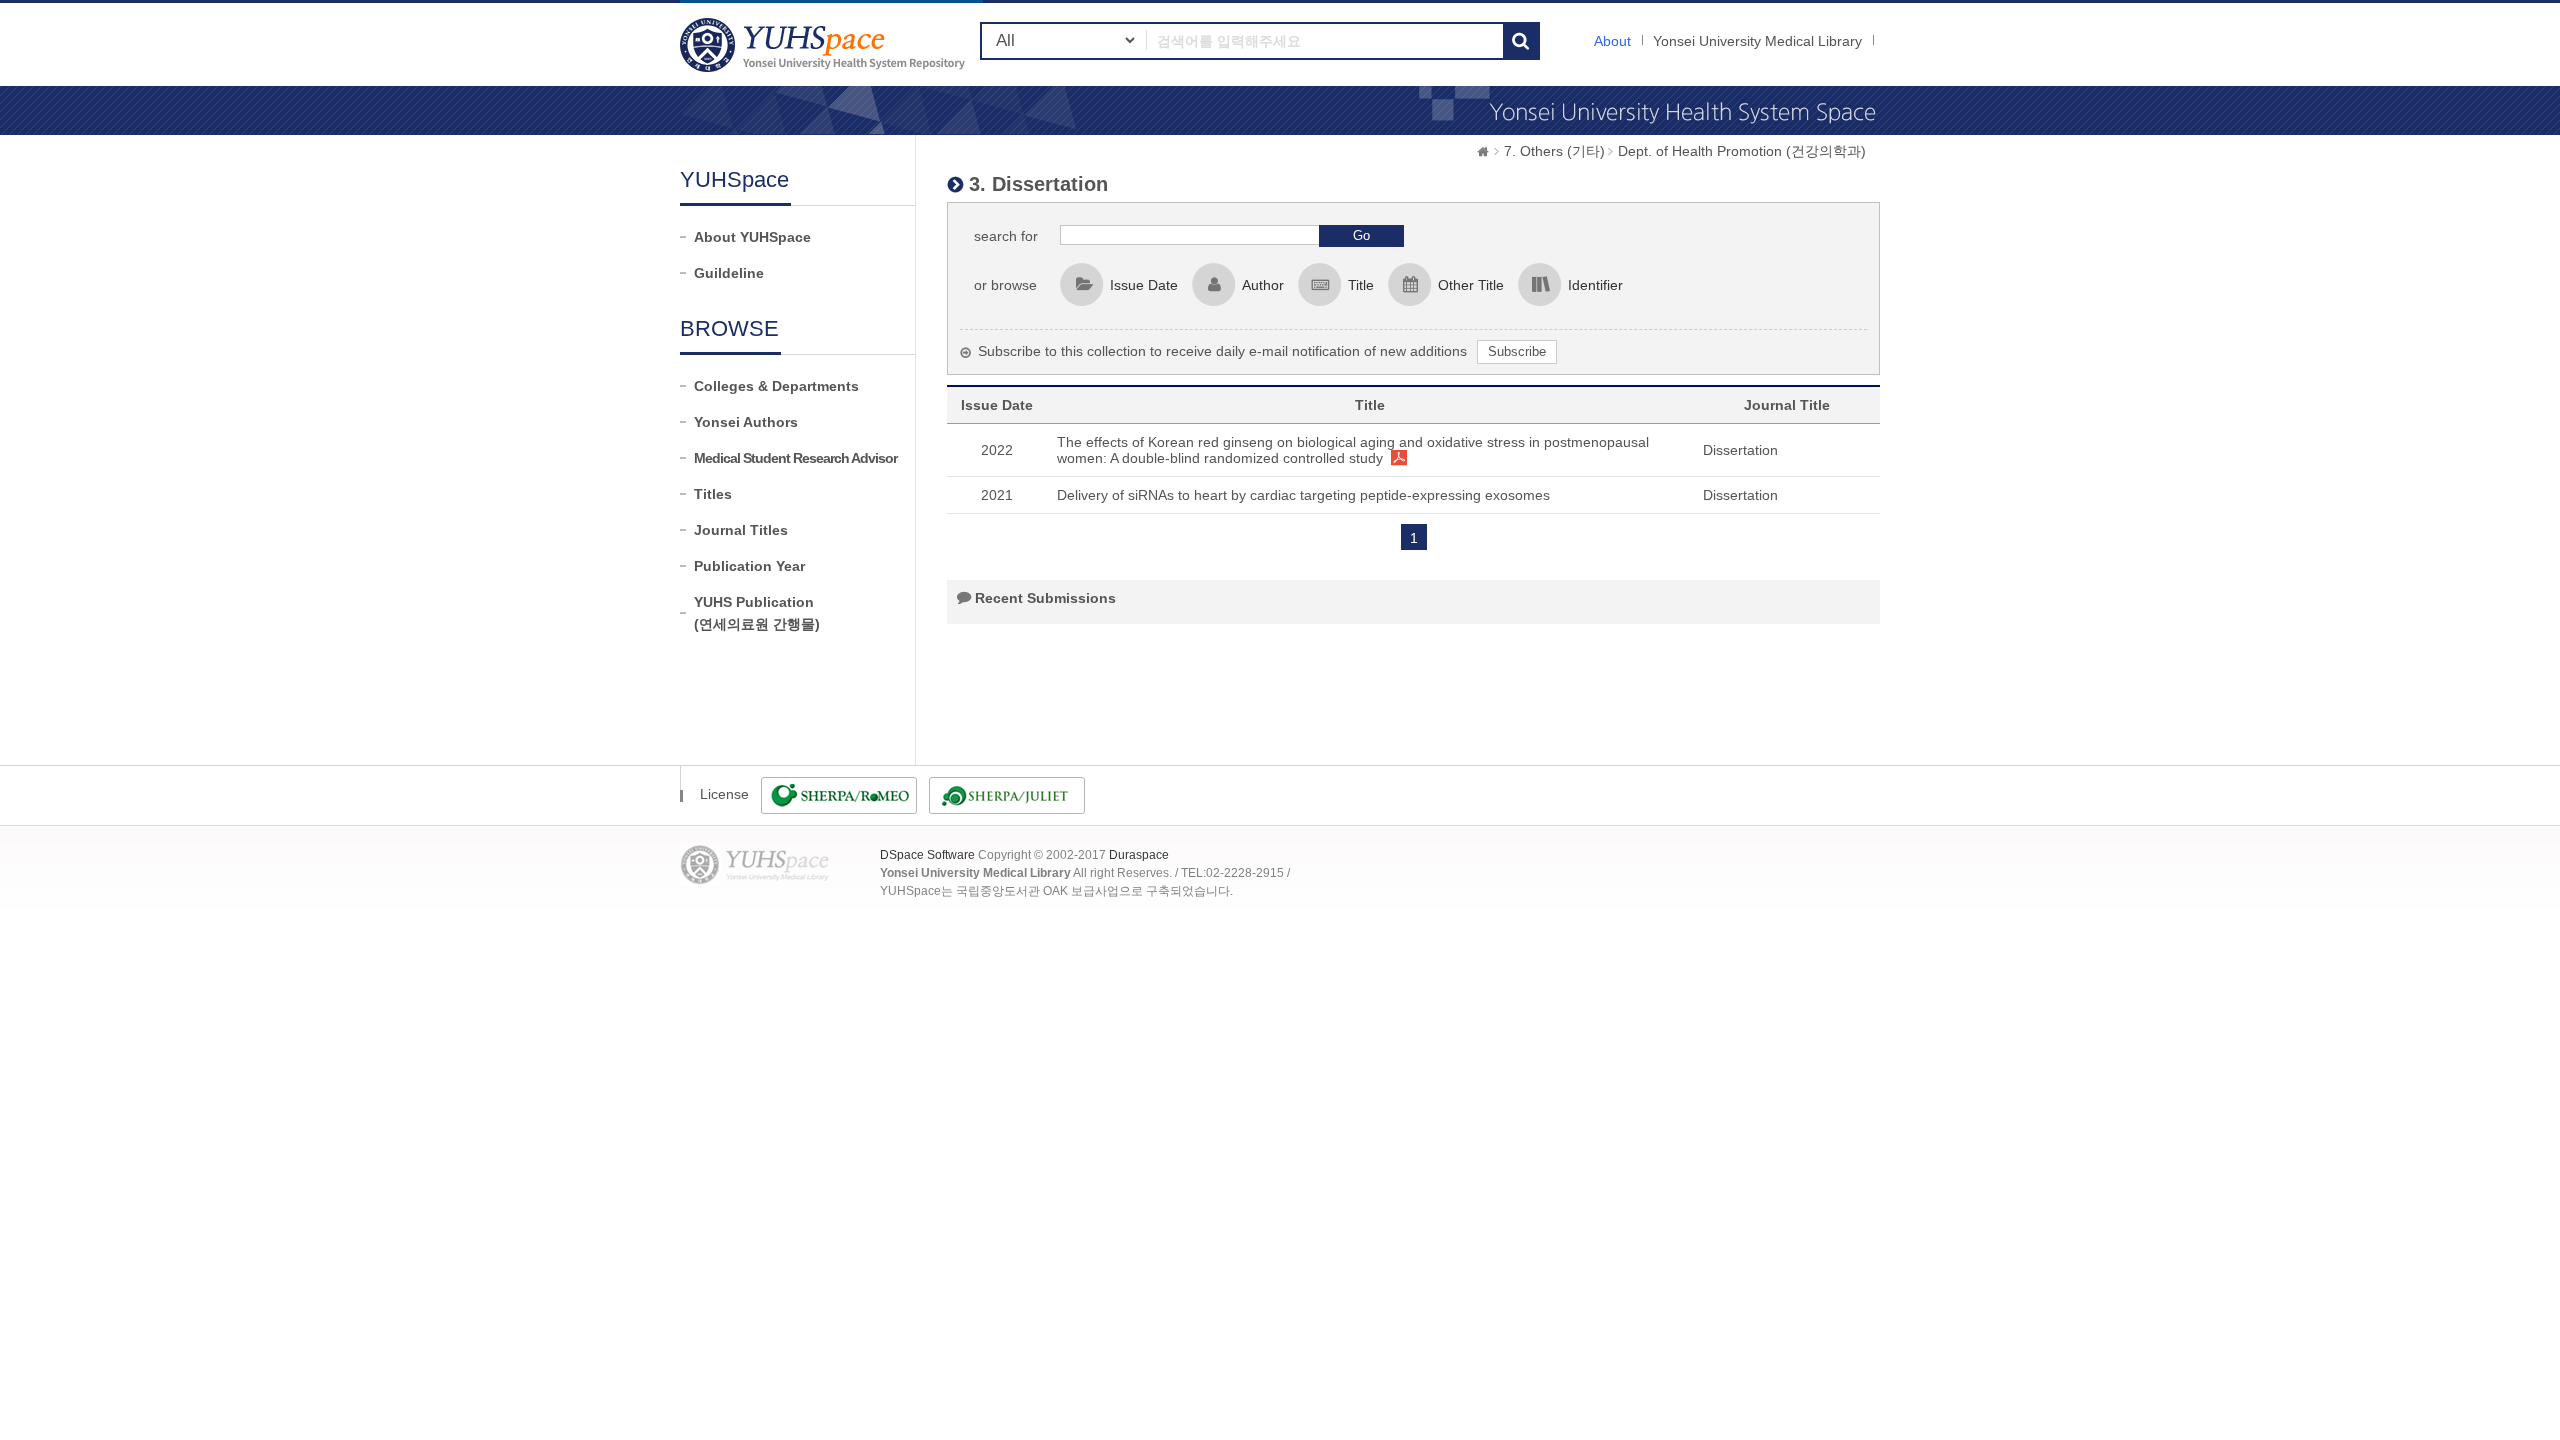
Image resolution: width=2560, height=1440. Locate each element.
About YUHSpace (752, 237)
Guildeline (729, 273)
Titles (713, 494)
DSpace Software (927, 855)
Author (1263, 285)
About (1612, 41)
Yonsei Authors (746, 422)
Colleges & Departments (776, 386)
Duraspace (1139, 855)
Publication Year (749, 566)
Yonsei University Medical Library (1757, 41)
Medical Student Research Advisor (795, 458)
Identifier (1595, 285)
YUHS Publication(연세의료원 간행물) (757, 613)
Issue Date (1144, 285)
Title (1361, 285)
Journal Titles (741, 530)
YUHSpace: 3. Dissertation (825, 44)
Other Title (1471, 285)
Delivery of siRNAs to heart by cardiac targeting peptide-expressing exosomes (1303, 495)
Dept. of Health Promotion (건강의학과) (1742, 151)
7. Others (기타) (1554, 151)
